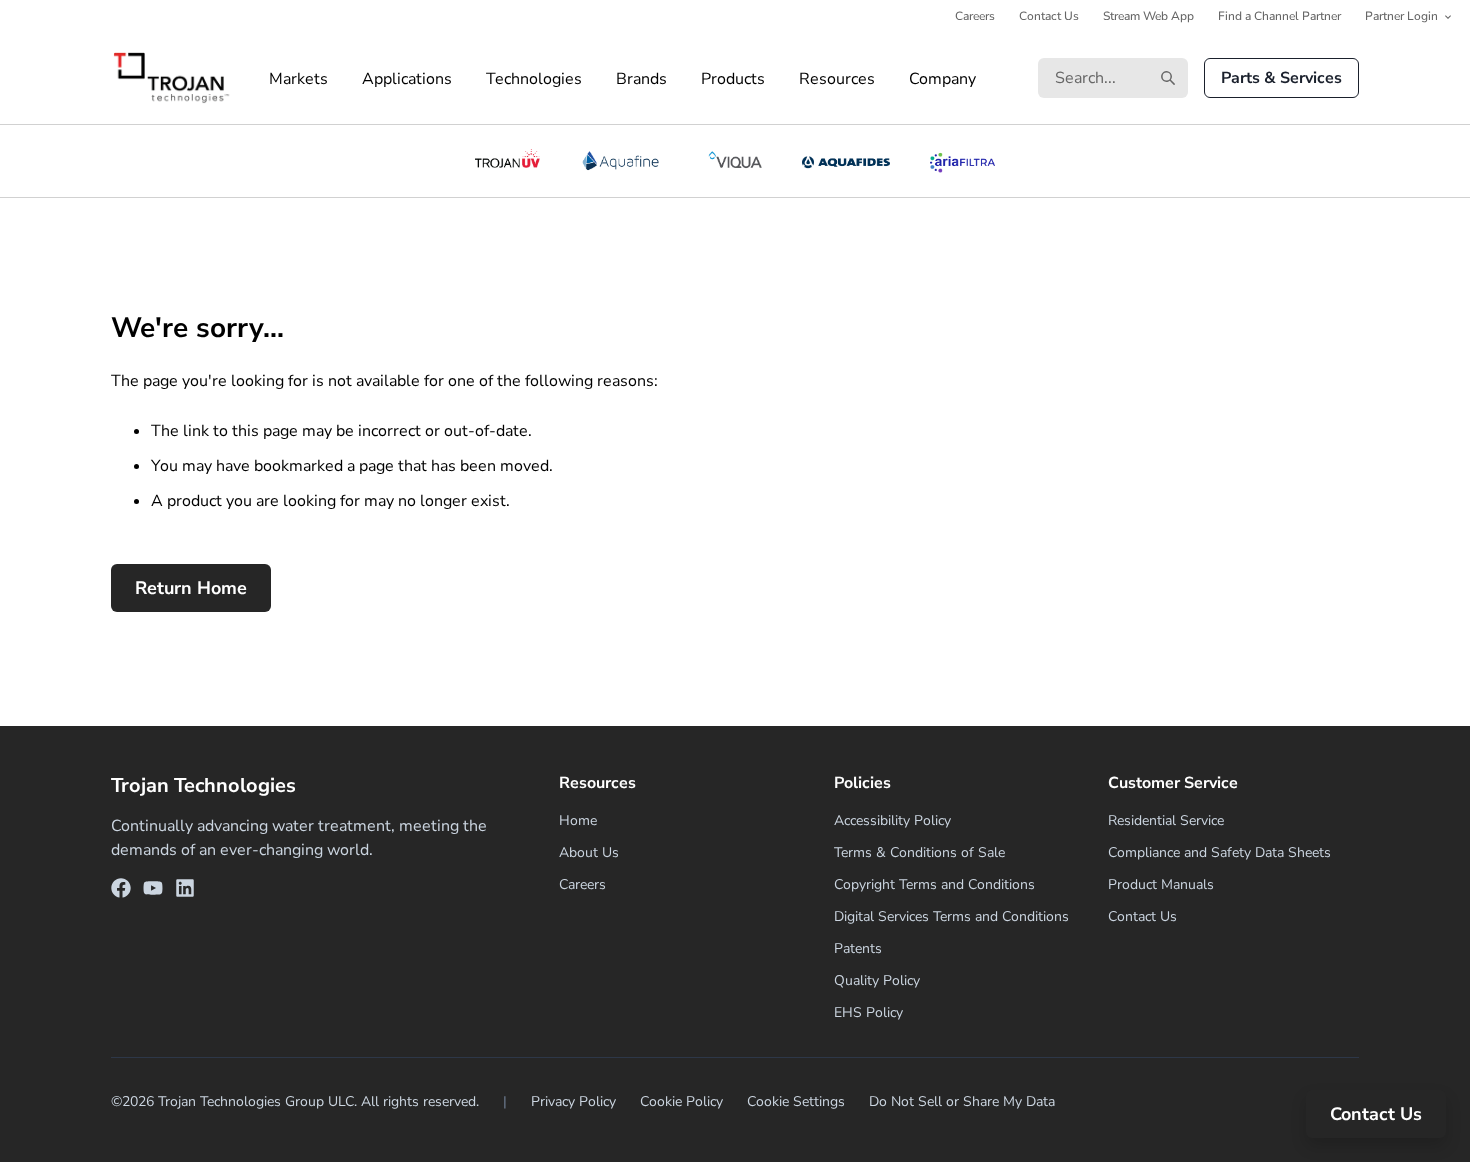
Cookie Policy (681, 1101)
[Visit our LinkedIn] (185, 891)
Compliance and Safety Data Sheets (1219, 852)
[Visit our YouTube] (153, 891)
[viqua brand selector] (734, 161)
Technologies (534, 79)
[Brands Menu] (684, 79)
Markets (298, 79)
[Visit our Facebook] (121, 891)
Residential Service (1166, 820)
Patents (858, 948)
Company (942, 79)
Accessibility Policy (892, 820)
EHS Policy (868, 1012)
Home (578, 820)
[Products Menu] (782, 79)
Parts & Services (1281, 78)
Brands (641, 79)
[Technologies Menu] (599, 79)
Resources (837, 79)
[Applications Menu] (469, 79)
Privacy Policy (573, 1101)
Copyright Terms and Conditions (934, 884)
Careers (975, 16)
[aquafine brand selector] (624, 161)
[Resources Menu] (892, 79)
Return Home (191, 588)
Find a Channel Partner (1279, 16)
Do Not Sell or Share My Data (962, 1101)
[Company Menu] (993, 79)
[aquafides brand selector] (846, 161)
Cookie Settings (796, 1101)
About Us (589, 852)
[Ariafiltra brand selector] (962, 161)
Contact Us (1049, 16)
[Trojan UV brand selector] (507, 161)
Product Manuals (1161, 884)
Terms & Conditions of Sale (919, 852)
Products (733, 79)
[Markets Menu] (345, 79)
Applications (407, 79)
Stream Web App (1148, 16)
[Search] (1168, 78)
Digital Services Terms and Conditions (951, 916)
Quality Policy (877, 980)
